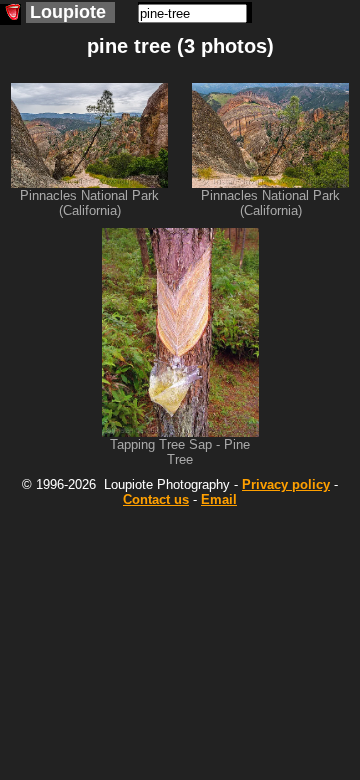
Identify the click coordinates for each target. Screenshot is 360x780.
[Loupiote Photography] (10, 14)
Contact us (156, 499)
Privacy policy (286, 484)
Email (219, 499)
